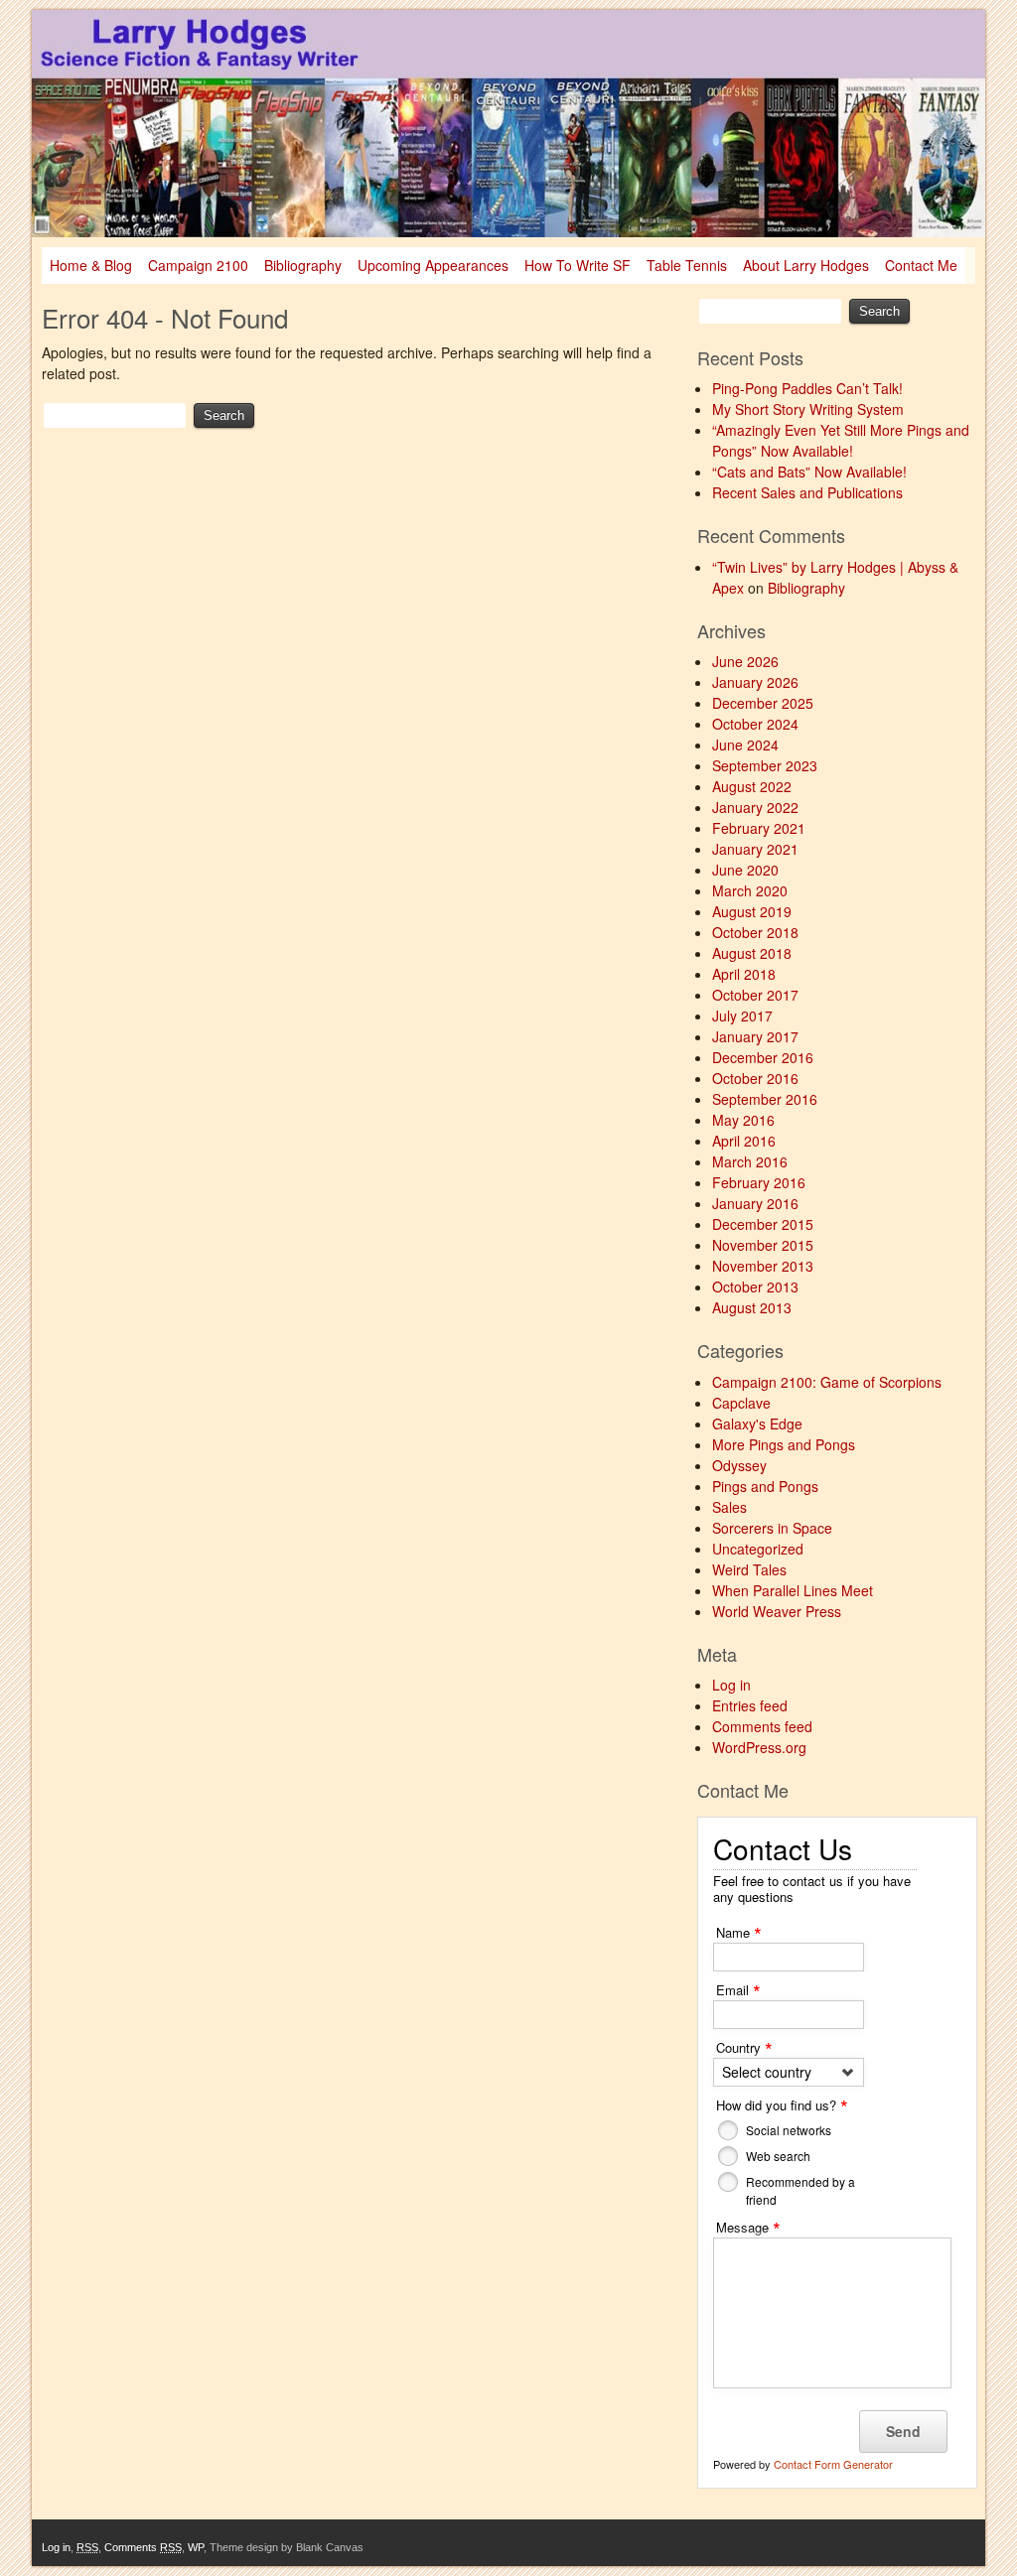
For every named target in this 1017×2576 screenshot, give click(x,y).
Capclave (741, 1403)
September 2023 (765, 765)
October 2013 (755, 1287)
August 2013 (752, 1307)
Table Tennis (687, 265)
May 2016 (743, 1120)
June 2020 (745, 870)
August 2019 (752, 911)
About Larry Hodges (806, 265)
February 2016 (759, 1182)
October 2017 (755, 995)
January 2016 (755, 1203)
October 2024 (755, 724)
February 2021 (759, 828)
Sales (729, 1507)
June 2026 (745, 661)
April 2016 (744, 1141)
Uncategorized (758, 1549)
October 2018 (755, 932)
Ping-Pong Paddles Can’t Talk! (807, 388)
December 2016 (763, 1057)
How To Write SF (578, 265)
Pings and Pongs (765, 1486)
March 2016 (750, 1161)
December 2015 (763, 1224)
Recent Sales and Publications (807, 492)
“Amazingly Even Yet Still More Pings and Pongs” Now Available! (841, 440)
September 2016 (765, 1099)
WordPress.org (759, 1747)
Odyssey (739, 1465)
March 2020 (750, 890)
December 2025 (763, 703)
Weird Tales (749, 1569)
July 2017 (742, 1016)
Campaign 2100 (198, 265)
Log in (731, 1685)
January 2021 (755, 849)
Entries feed (750, 1705)
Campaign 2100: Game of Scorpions (827, 1382)
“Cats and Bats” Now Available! (809, 472)
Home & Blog (91, 265)
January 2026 (755, 682)
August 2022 (752, 786)
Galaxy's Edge (757, 1424)
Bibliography (303, 265)
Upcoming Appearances (433, 265)
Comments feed (762, 1726)
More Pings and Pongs (784, 1444)
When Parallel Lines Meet (793, 1590)
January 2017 (755, 1036)
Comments (143, 2547)
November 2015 (763, 1245)
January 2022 (755, 807)
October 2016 (755, 1078)
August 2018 (752, 953)
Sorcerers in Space (772, 1528)
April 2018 (744, 974)
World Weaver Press (777, 1611)
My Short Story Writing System (808, 409)
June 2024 (745, 745)
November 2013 (763, 1266)
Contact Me (921, 265)
